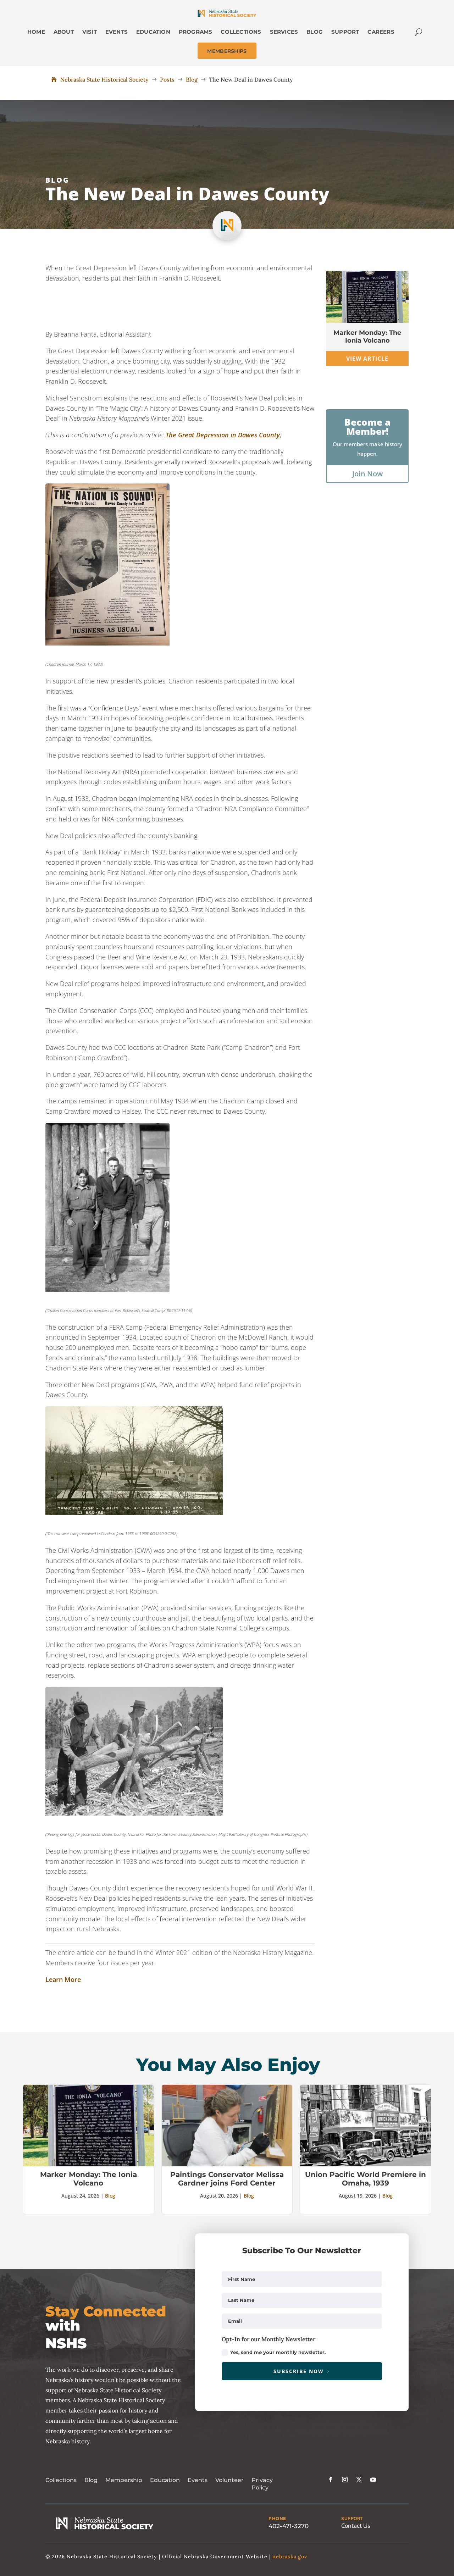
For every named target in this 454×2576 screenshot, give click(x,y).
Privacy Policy (262, 2484)
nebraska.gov (290, 2556)
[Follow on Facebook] (331, 2480)
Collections (61, 2480)
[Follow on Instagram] (345, 2480)
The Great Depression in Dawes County (223, 435)
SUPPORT (352, 2519)
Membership (124, 2480)
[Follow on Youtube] (373, 2480)
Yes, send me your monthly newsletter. (278, 2352)
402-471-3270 (289, 2526)
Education (165, 2480)
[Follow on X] (359, 2480)
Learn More (63, 1979)
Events (198, 2480)
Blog (57, 180)
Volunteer (229, 2480)
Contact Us (356, 2526)
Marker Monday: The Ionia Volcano (367, 337)
